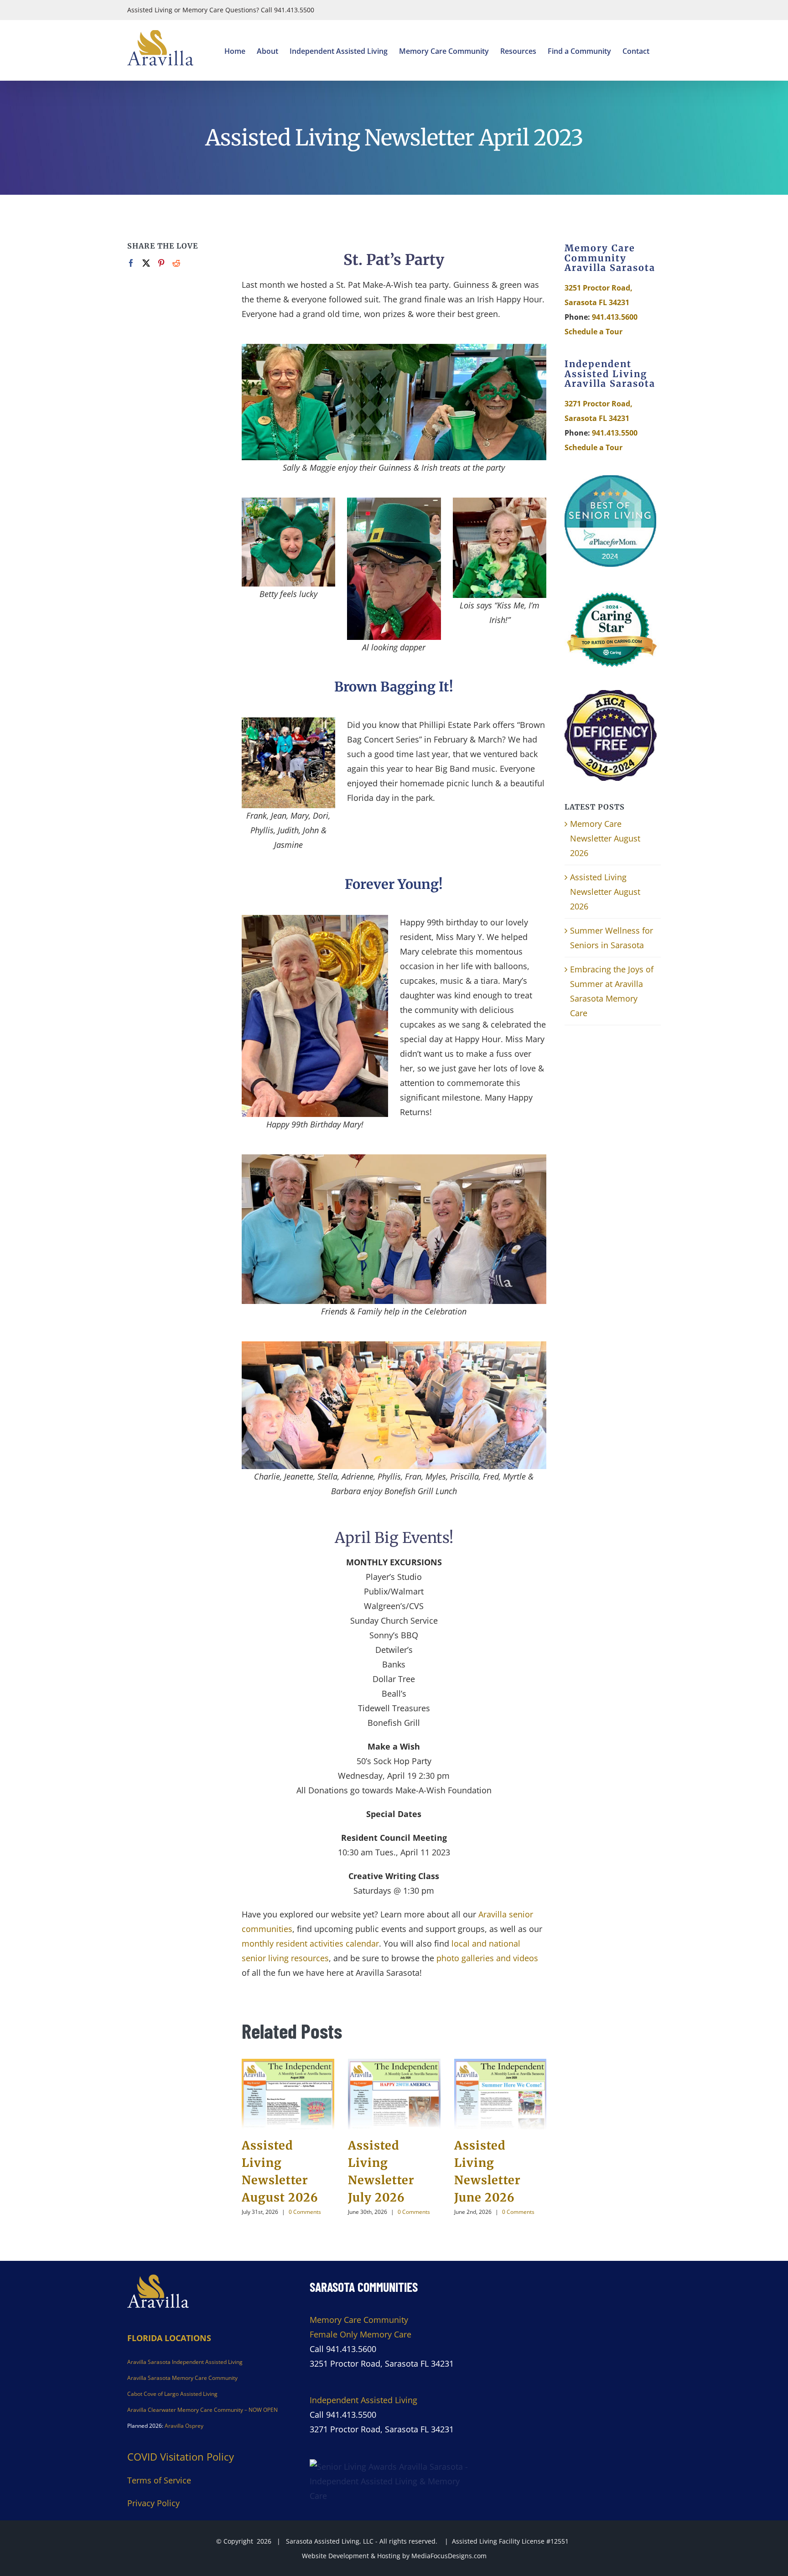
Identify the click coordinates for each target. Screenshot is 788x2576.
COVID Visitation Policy (181, 2457)
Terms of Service (159, 2480)
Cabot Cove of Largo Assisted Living (172, 2394)
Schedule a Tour (594, 332)
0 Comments (305, 2212)
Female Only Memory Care (360, 2334)
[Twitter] (146, 263)
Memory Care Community (359, 2320)
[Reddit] (176, 263)
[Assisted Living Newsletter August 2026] (288, 2094)
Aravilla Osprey (184, 2426)
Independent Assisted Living (363, 2400)
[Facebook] (131, 263)
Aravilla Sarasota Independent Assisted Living (185, 2362)
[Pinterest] (161, 263)
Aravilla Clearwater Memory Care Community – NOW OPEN (202, 2410)
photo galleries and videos (487, 1958)
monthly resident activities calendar (310, 1943)
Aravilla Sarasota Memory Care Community (182, 2378)
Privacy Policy (153, 2503)
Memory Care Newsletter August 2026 (605, 838)
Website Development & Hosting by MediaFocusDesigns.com (394, 2556)
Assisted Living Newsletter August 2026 (605, 892)
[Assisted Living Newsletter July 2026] (394, 2094)
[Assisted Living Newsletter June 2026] (500, 2094)
